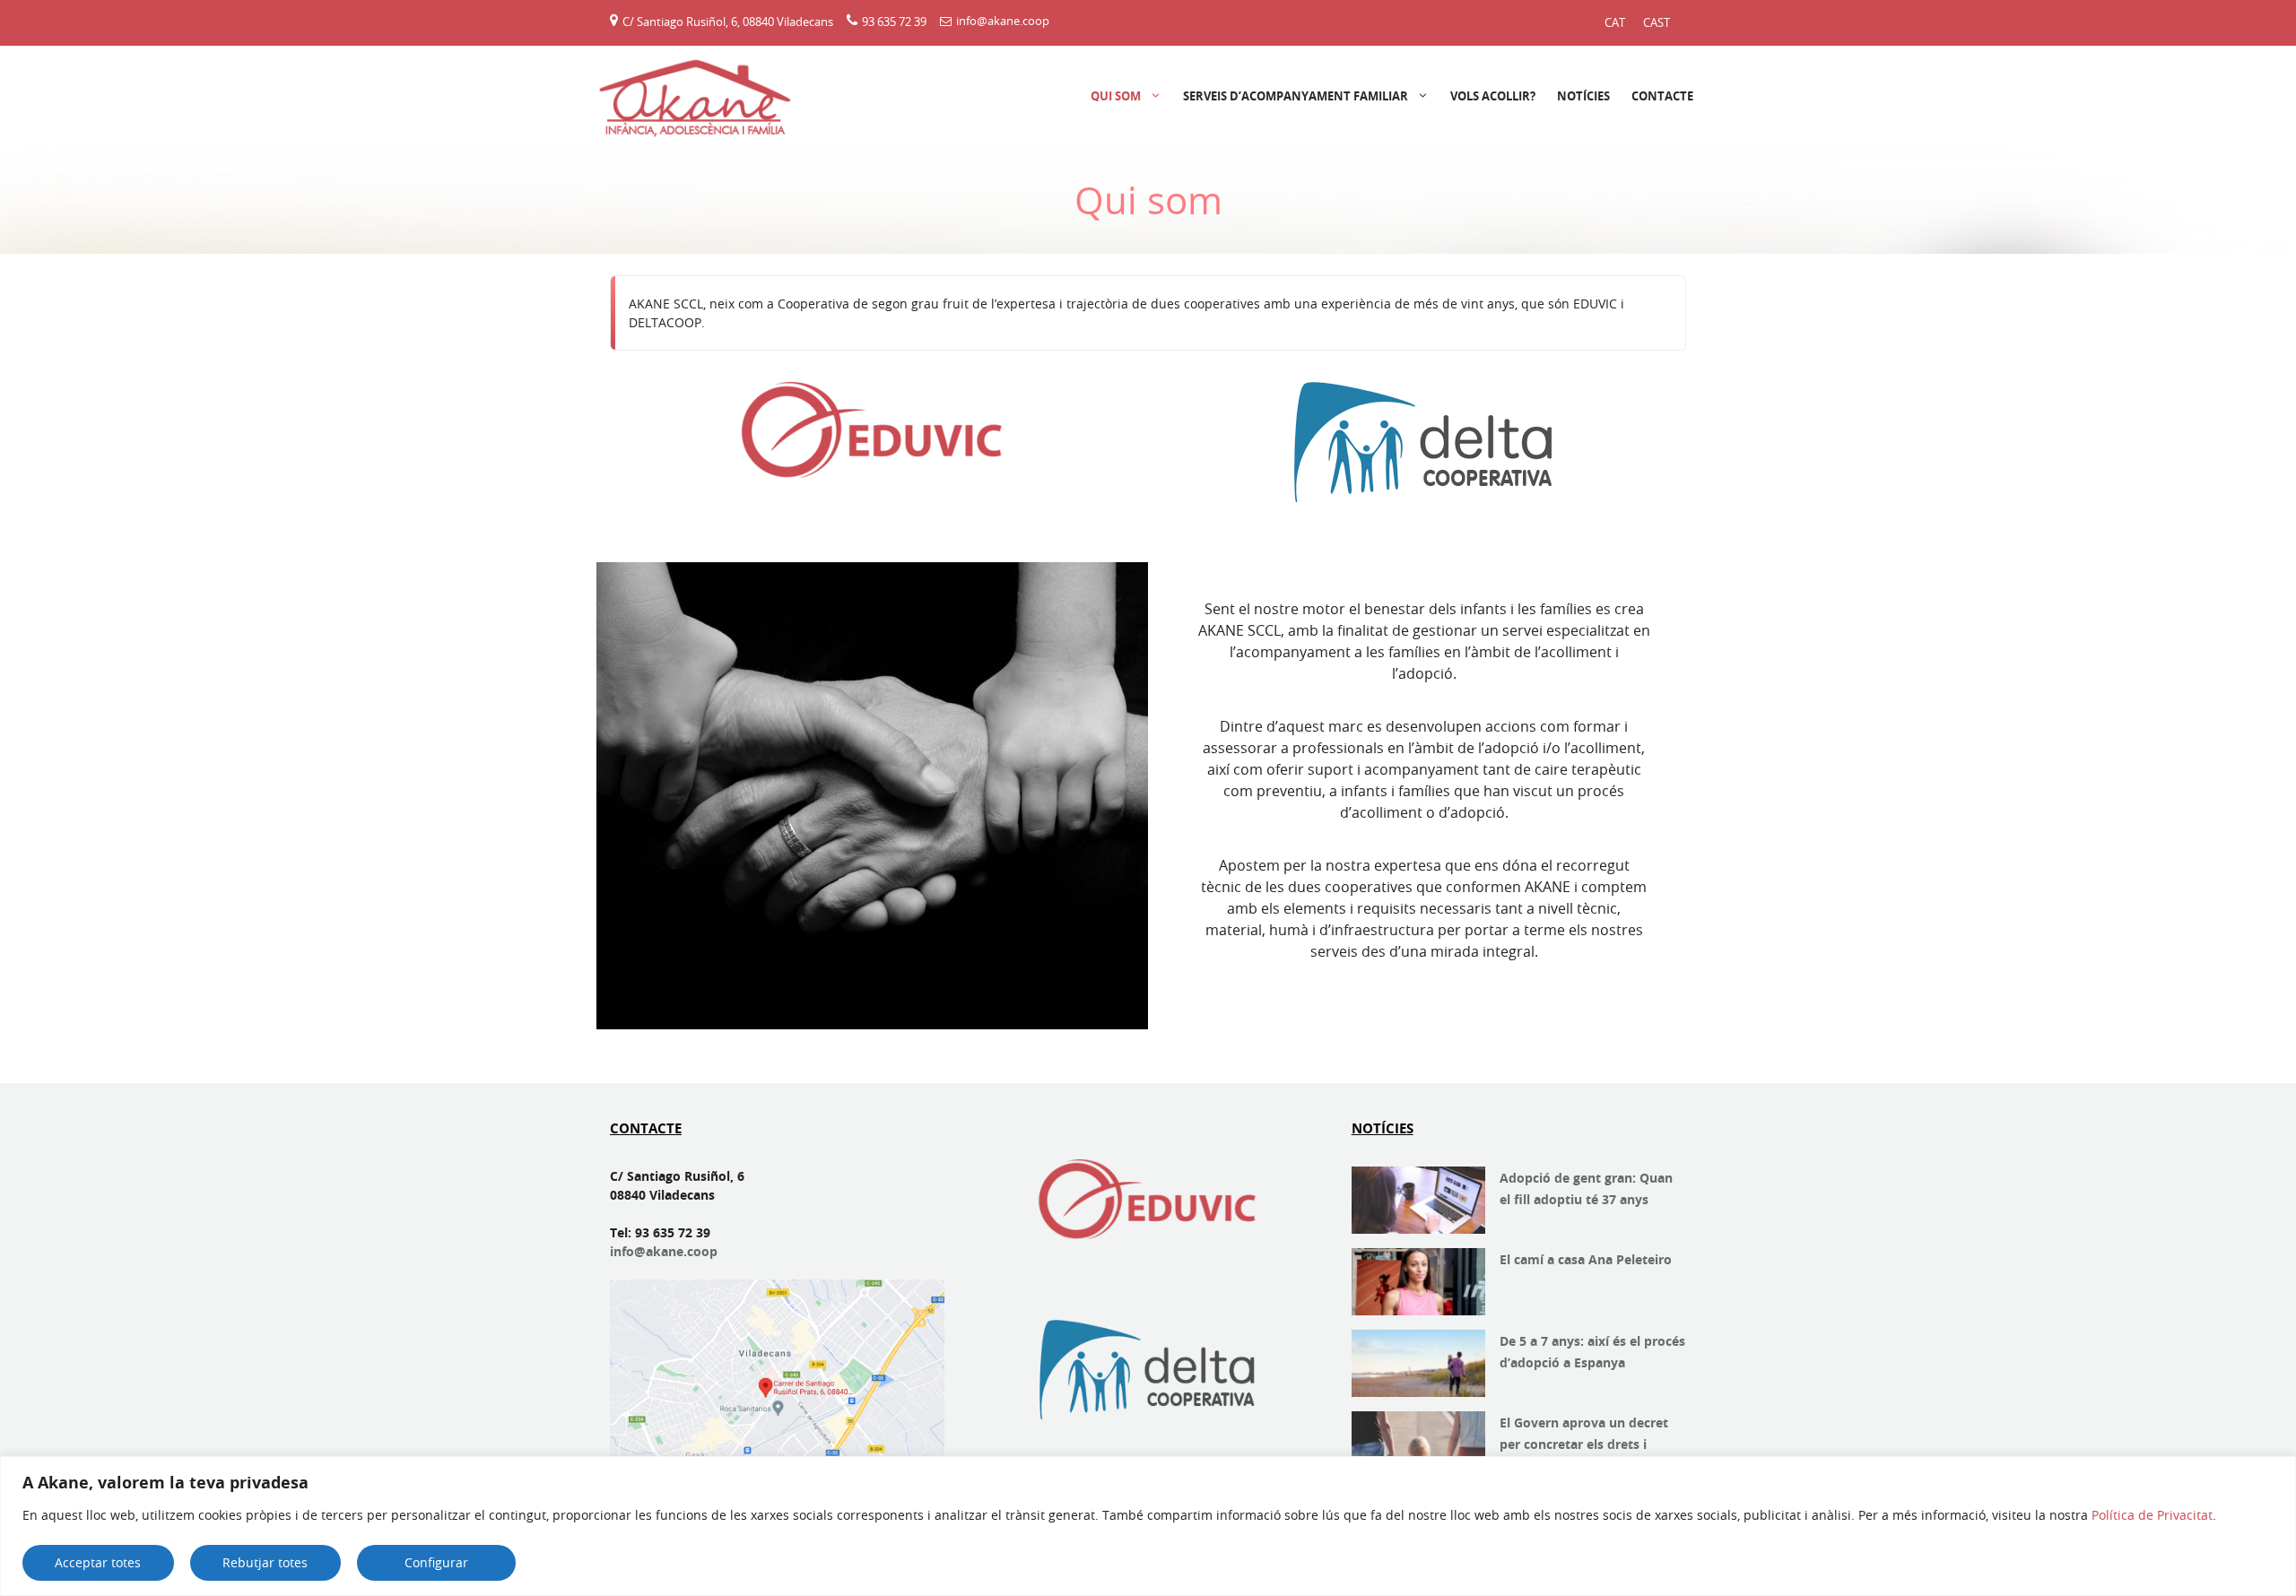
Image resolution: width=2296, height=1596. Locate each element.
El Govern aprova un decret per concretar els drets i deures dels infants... (1584, 1444)
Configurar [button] (436, 1562)
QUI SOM (1116, 96)
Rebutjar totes (265, 1562)
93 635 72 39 (894, 21)
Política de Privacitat (2152, 1515)
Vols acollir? (1493, 96)
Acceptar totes (98, 1562)
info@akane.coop (1003, 21)
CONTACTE (1662, 96)
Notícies (1583, 96)
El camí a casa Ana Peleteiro (1586, 1259)
